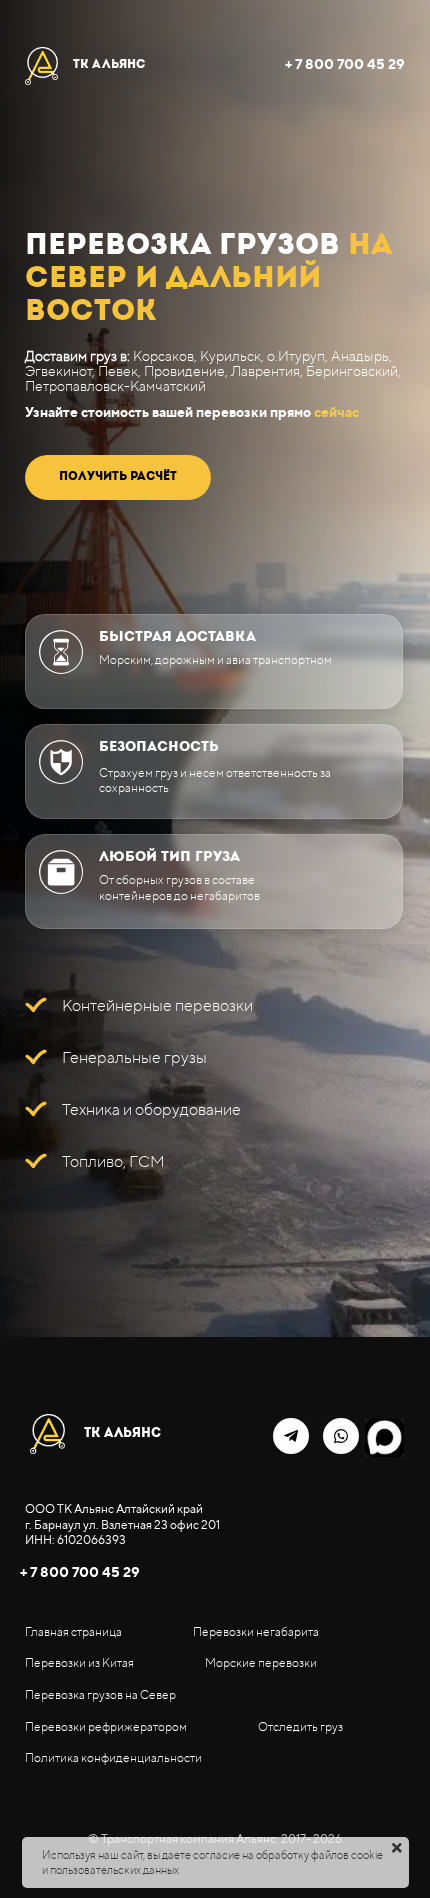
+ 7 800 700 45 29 (345, 64)
